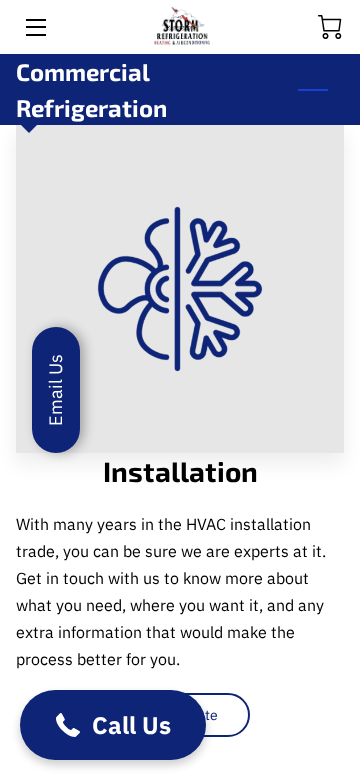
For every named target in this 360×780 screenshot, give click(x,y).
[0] (330, 27)
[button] (113, 725)
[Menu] (34, 27)
